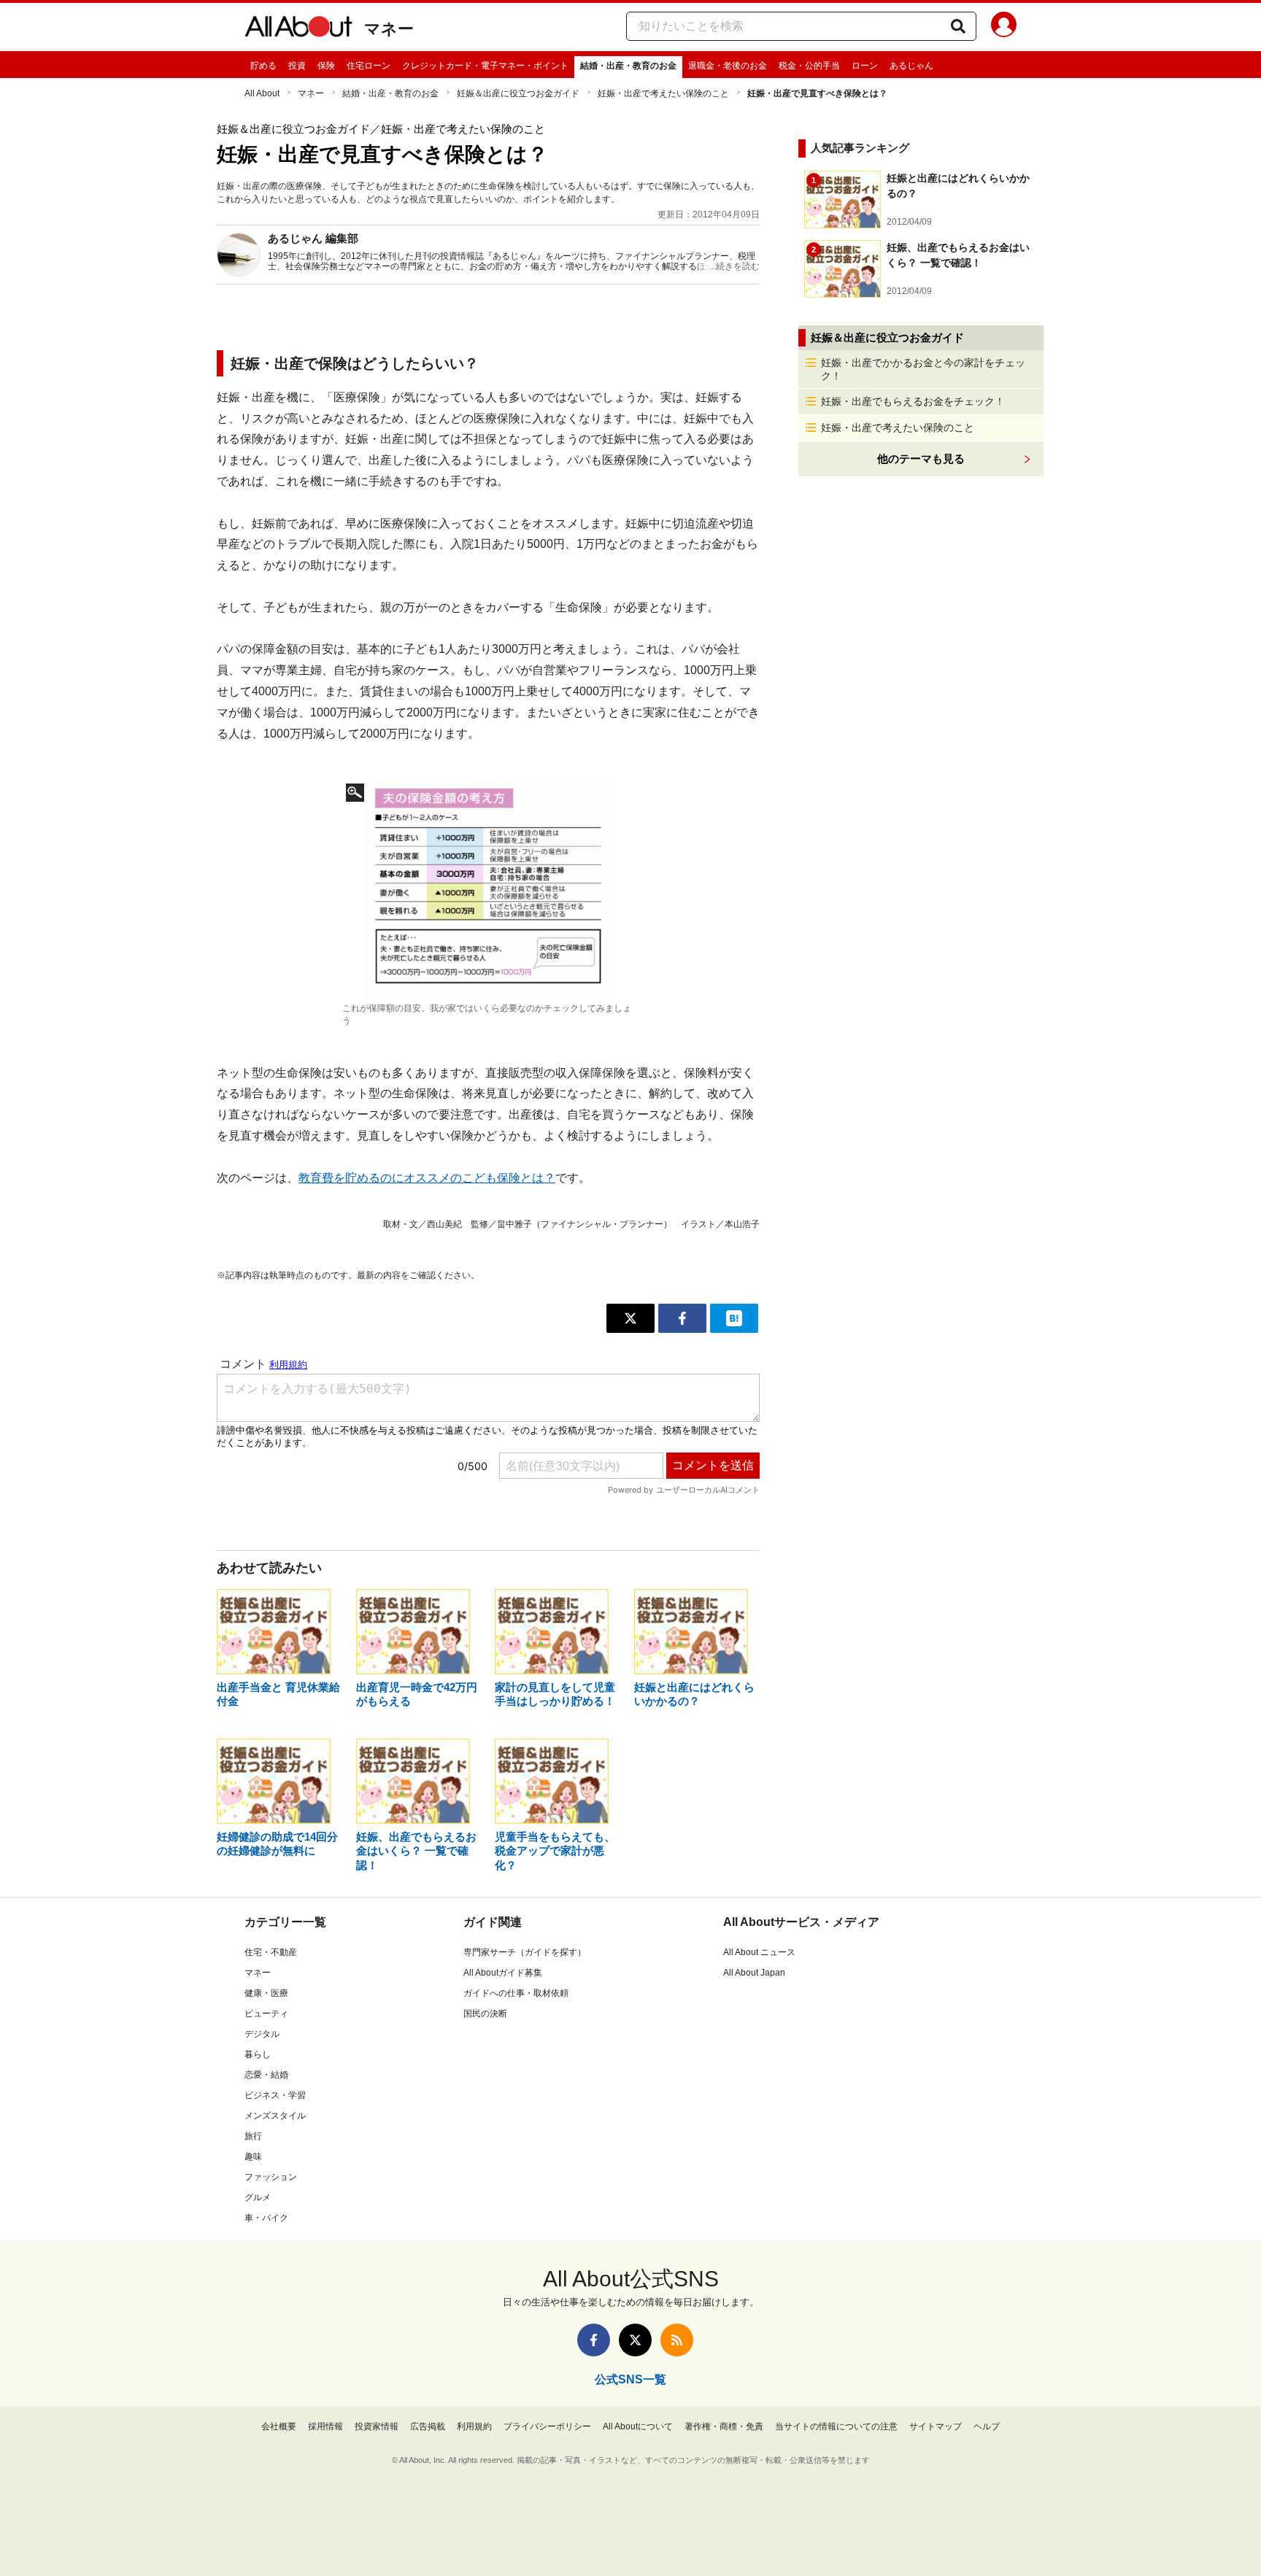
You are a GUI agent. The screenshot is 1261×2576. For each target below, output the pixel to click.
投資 (297, 66)
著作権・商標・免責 (724, 2426)
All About (262, 93)
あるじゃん (911, 66)
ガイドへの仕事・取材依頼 (516, 1993)
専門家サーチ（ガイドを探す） (525, 1952)
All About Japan (754, 1973)
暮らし (258, 2054)
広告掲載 (428, 2426)
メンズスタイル (275, 2116)
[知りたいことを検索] (958, 26)
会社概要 (279, 2426)
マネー (389, 29)
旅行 (253, 2136)
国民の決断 (485, 2014)
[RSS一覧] (677, 2340)
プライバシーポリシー (547, 2426)
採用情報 (325, 2426)
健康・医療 (266, 1993)
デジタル (262, 2034)
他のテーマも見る (921, 459)
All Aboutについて (638, 2426)
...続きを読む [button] (734, 266)
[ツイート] (630, 1318)
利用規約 (474, 2426)
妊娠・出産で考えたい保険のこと (663, 93)
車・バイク (266, 2218)
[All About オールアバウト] (298, 29)
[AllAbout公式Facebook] (594, 2340)
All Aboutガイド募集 (503, 1973)
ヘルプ (987, 2426)
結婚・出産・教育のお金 (628, 66)
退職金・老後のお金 (728, 66)
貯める (263, 66)
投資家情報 (377, 2426)
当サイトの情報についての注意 (836, 2426)
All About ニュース (759, 1952)
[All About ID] (1004, 27)
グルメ (258, 2197)
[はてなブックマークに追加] (734, 1318)
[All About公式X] (635, 2340)
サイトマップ (936, 2426)
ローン (865, 66)
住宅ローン (369, 66)
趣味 (253, 2157)
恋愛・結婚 (266, 2075)
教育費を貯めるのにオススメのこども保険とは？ (427, 1178)
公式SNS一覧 (630, 2379)
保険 (326, 66)
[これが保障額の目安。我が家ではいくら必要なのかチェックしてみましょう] (488, 889)
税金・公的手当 (809, 66)
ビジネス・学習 (275, 2095)
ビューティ (266, 2014)
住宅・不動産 (271, 1952)
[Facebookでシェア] (682, 1318)
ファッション (271, 2177)
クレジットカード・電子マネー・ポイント (485, 66)
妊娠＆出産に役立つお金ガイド (518, 93)
